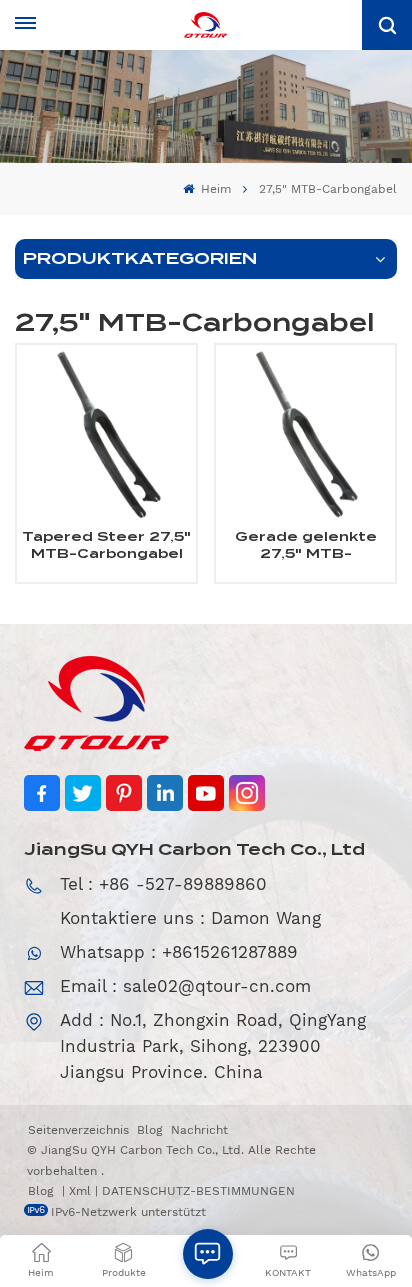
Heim (214, 189)
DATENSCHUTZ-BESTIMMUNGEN (198, 1191)
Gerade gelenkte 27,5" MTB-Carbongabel (306, 546)
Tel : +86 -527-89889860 (163, 884)
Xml (80, 1191)
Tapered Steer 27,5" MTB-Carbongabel (106, 545)
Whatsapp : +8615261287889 (179, 952)
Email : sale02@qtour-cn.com (185, 986)
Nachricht (199, 1130)
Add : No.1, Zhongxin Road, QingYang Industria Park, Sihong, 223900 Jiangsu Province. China (213, 1046)
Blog (150, 1130)
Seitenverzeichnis (78, 1130)
